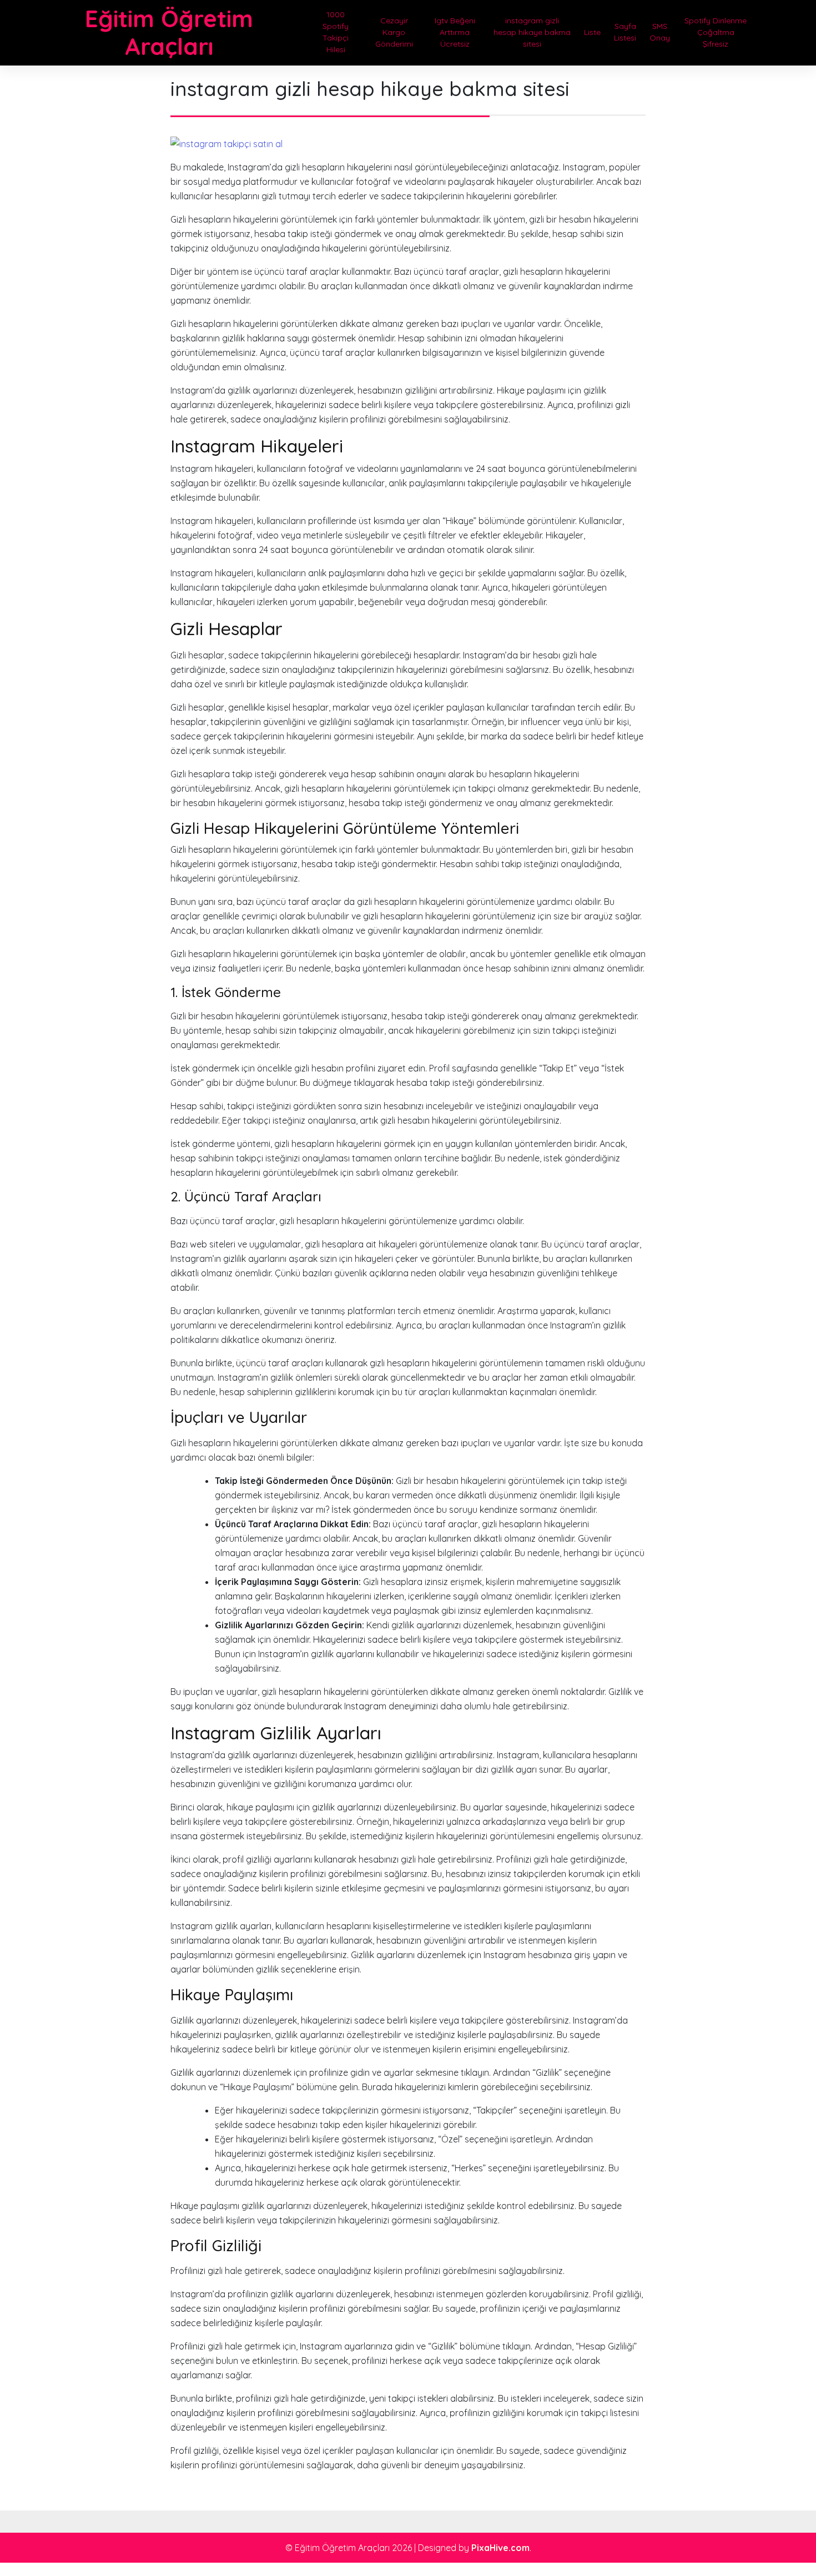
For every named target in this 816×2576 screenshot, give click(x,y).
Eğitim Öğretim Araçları (169, 32)
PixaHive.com (500, 2548)
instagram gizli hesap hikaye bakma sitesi (532, 32)
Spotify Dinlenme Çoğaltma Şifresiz (716, 32)
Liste (592, 32)
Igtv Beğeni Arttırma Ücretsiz (455, 32)
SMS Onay (660, 32)
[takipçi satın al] (226, 143)
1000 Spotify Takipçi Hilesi (336, 32)
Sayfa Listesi (625, 32)
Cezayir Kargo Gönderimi (394, 32)
